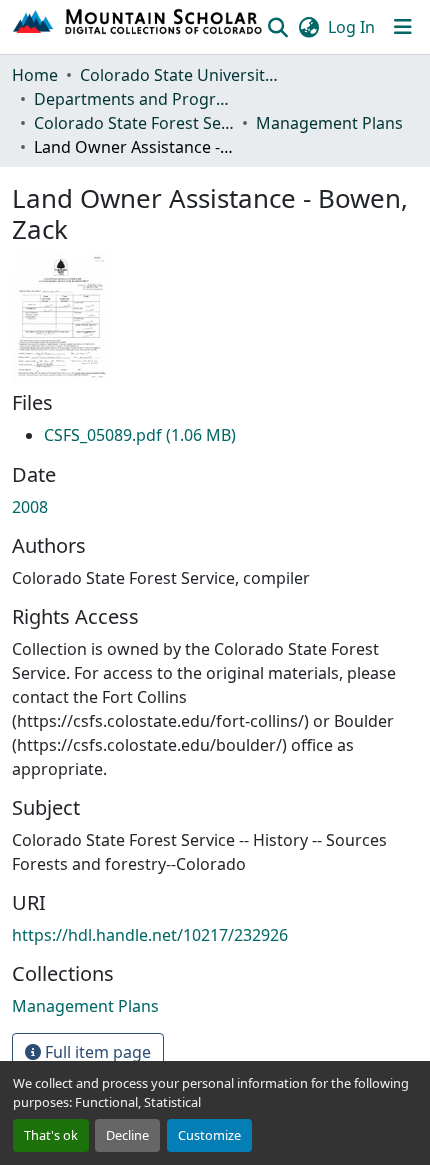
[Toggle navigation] (403, 27)
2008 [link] (30, 507)
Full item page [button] (96, 1052)
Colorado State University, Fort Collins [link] (180, 75)
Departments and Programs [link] (134, 99)
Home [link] (35, 75)
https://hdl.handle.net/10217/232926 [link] (150, 935)
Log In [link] (351, 27)
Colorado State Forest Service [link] (134, 123)
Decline (127, 1135)
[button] (138, 27)
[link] (140, 435)
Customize (209, 1135)
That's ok (51, 1135)
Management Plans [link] (329, 123)
